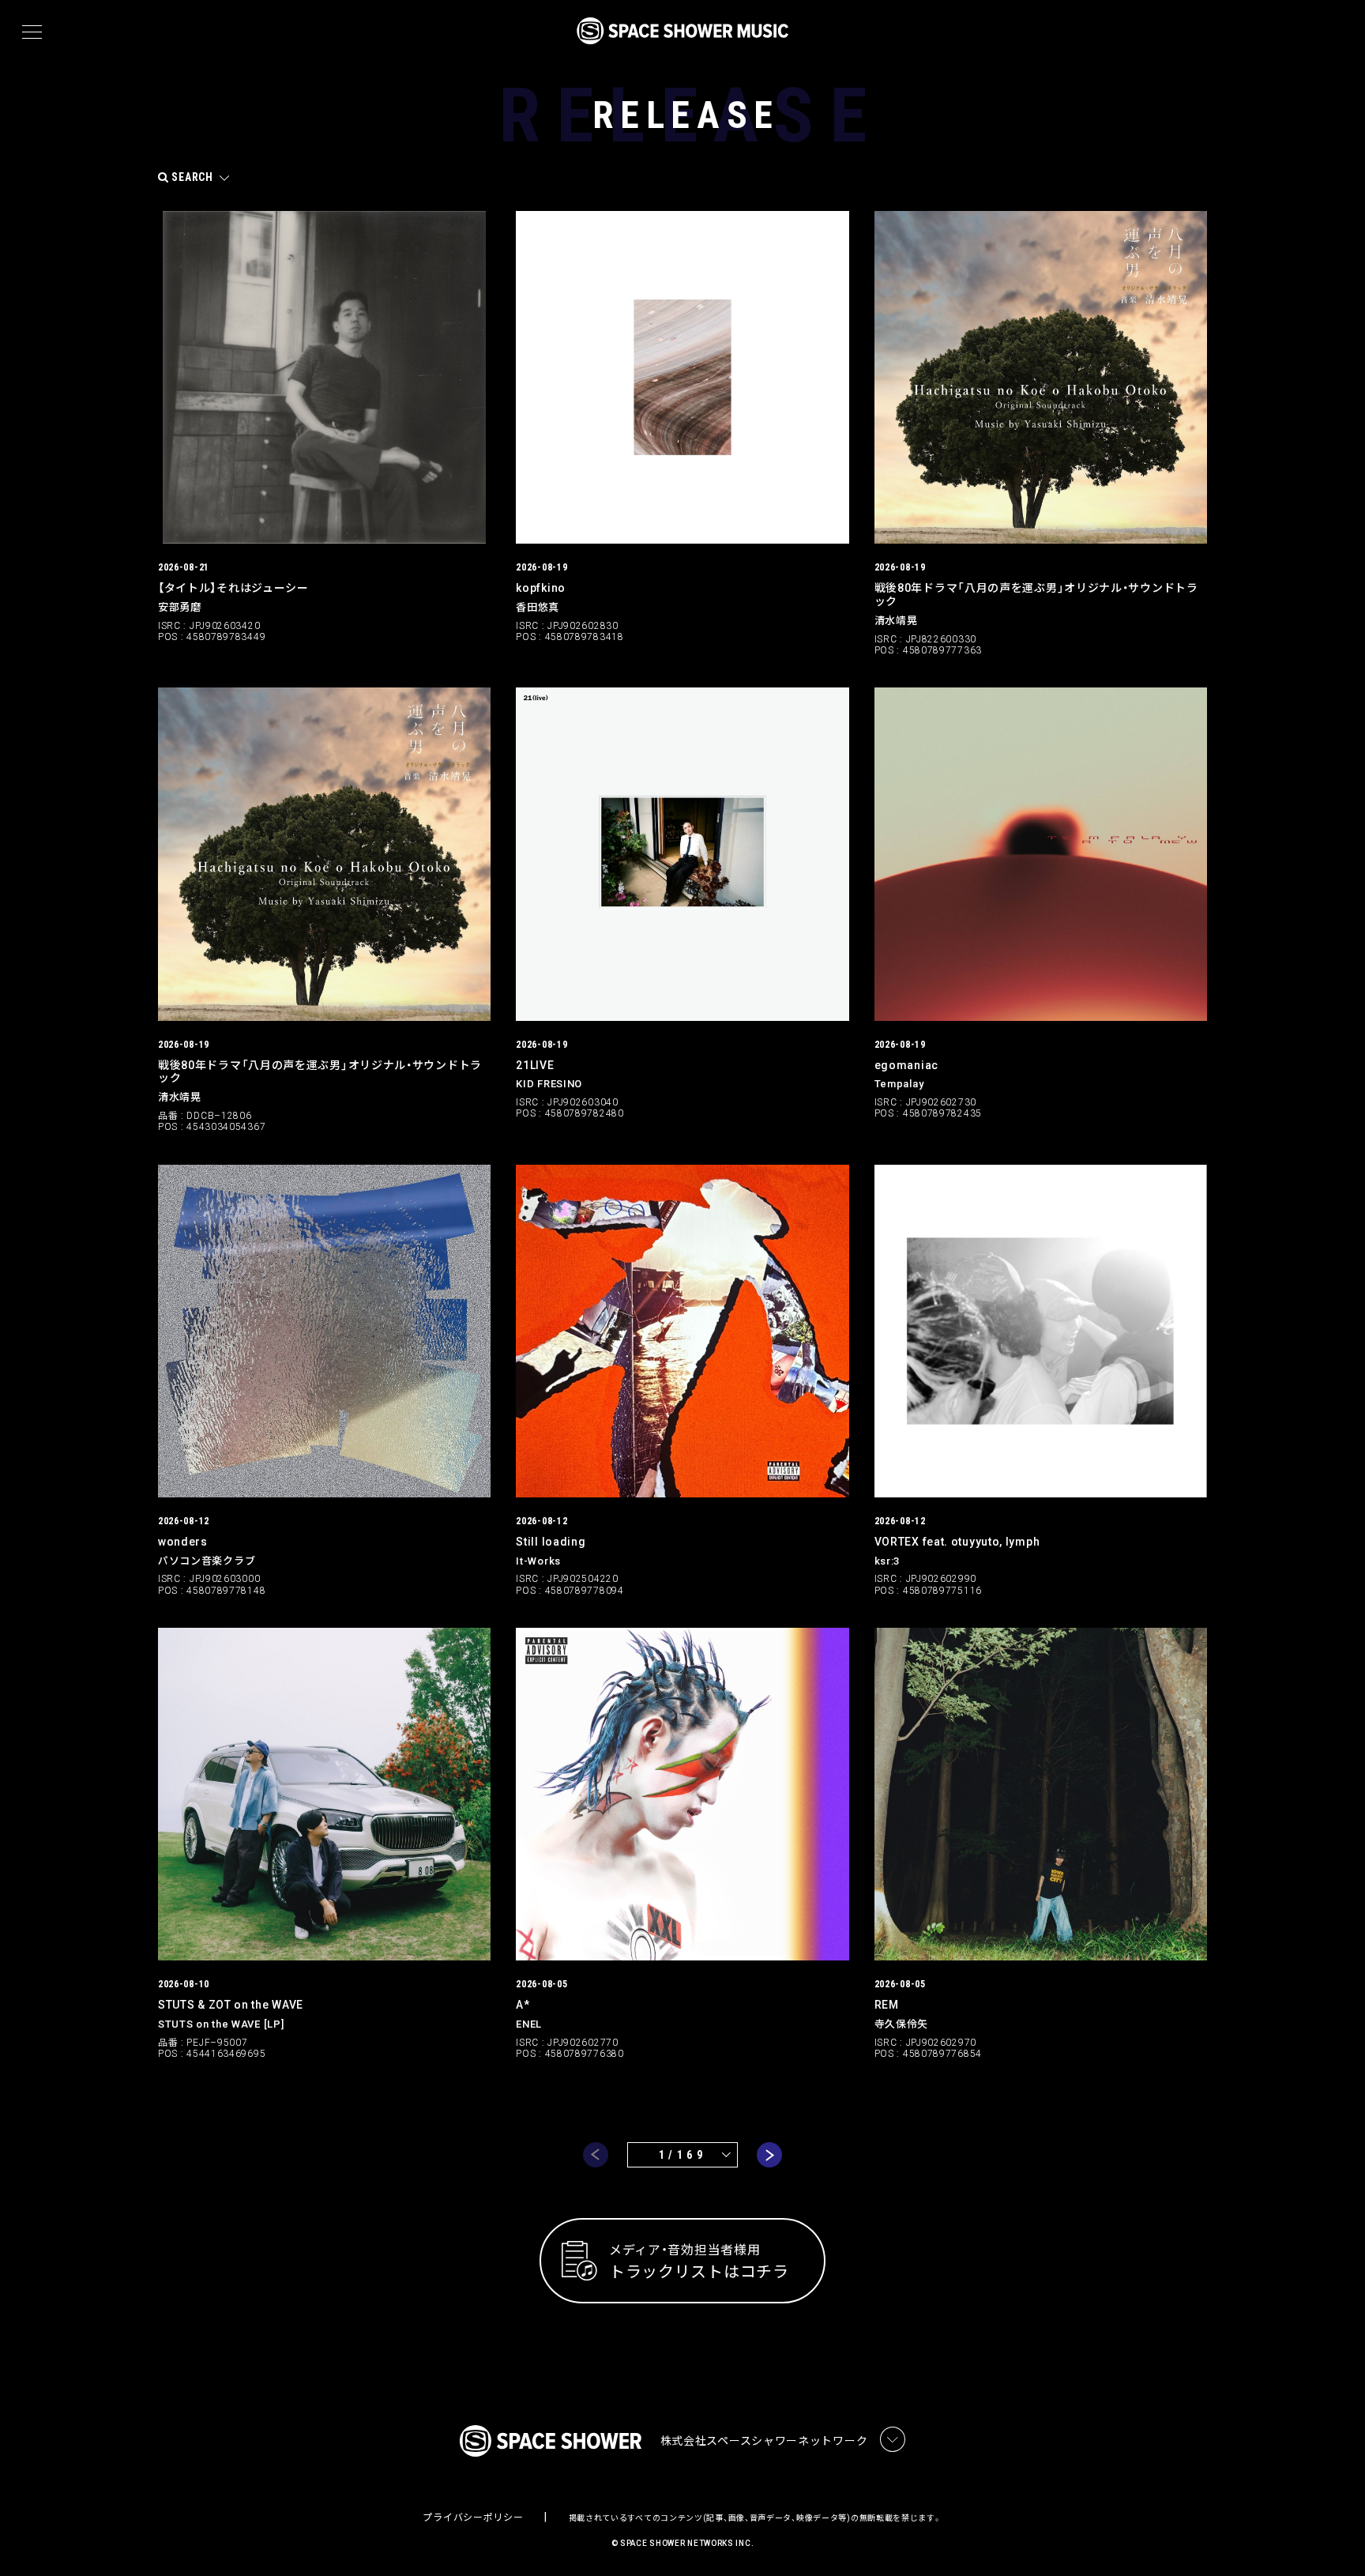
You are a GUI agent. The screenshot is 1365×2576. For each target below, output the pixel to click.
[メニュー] (32, 32)
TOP (1333, 2538)
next (769, 2155)
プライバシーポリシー (473, 2518)
